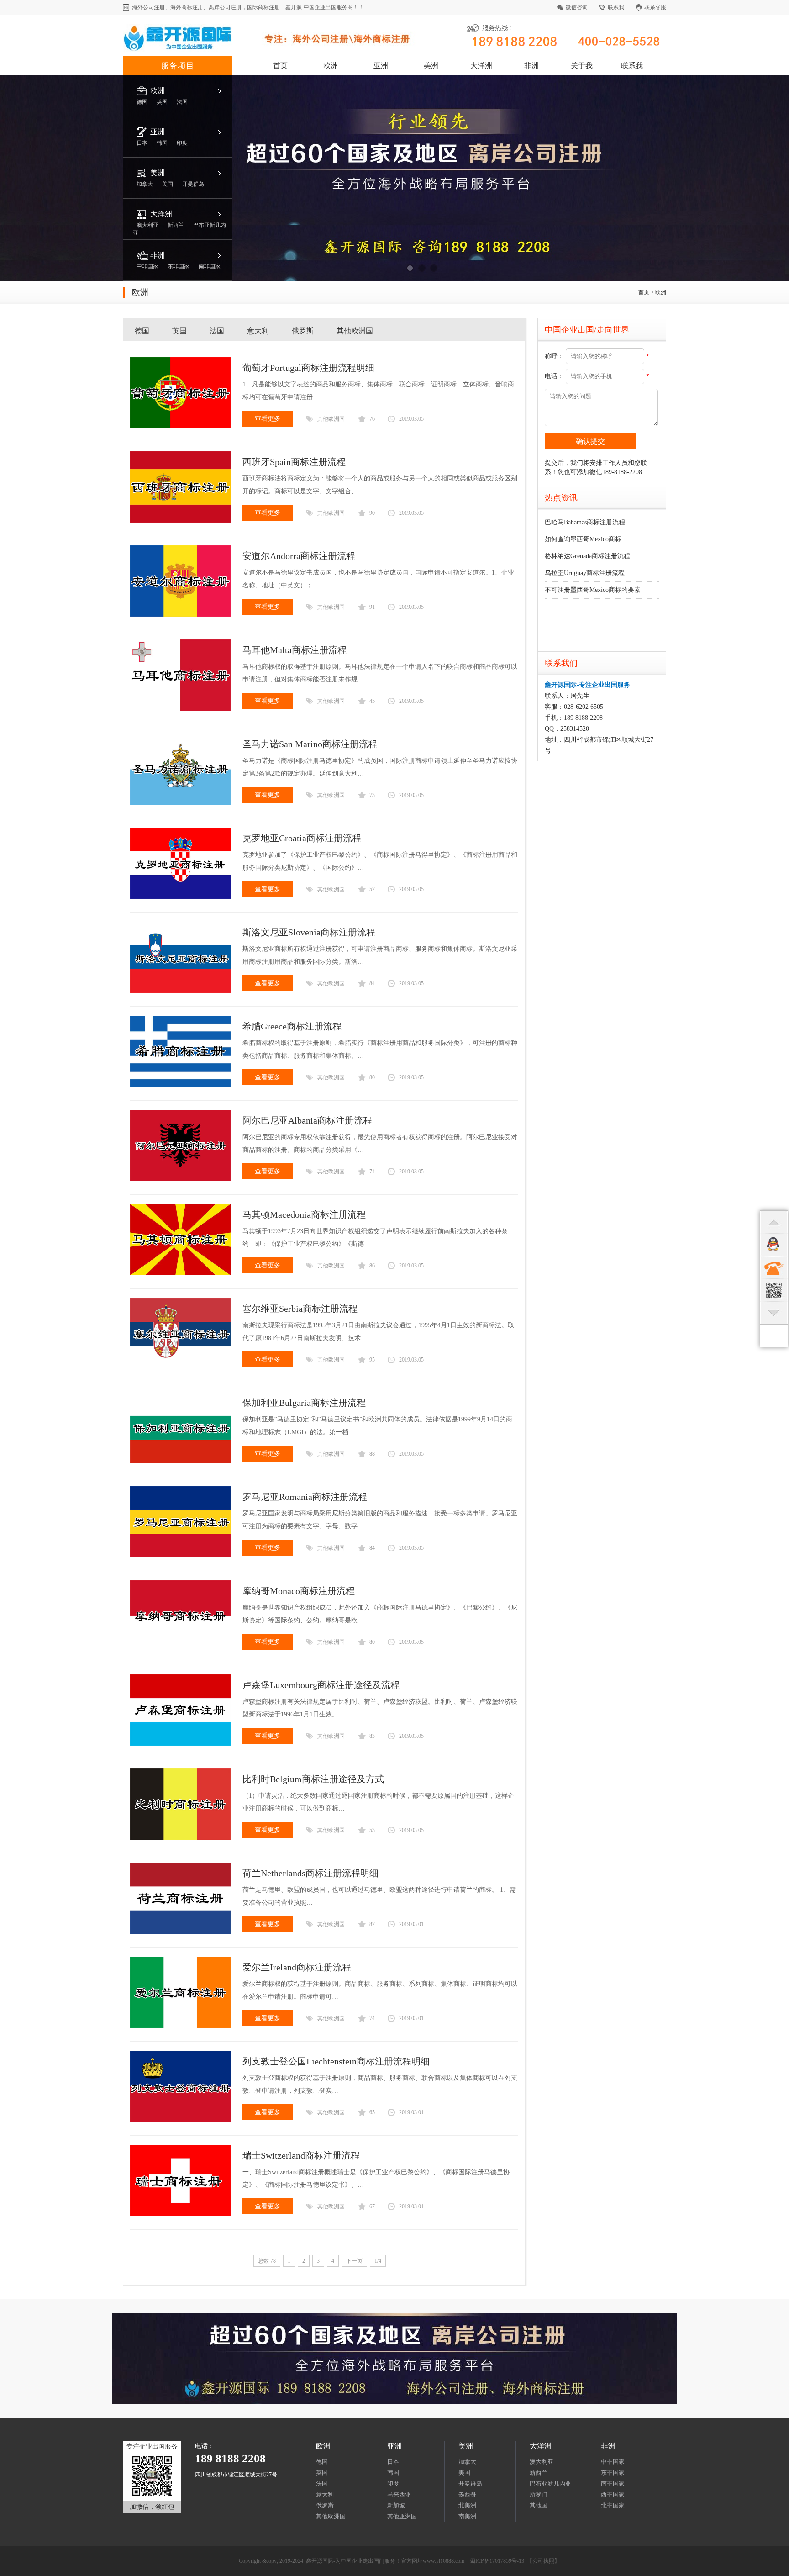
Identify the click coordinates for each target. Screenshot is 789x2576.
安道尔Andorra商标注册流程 (299, 556)
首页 (280, 66)
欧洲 (331, 66)
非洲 (531, 66)
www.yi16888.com (444, 2561)
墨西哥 (467, 2494)
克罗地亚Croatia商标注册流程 (302, 838)
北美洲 (467, 2505)
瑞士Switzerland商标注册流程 (301, 2155)
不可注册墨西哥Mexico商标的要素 (593, 590)
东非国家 (613, 2473)
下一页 (354, 2261)
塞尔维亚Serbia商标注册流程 (300, 1309)
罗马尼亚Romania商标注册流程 (305, 1497)
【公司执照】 (543, 2561)
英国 (179, 331)
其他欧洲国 (355, 331)
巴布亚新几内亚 (550, 2484)
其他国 (539, 2505)
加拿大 (467, 2462)
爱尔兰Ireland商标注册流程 (297, 1967)
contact (774, 1267)
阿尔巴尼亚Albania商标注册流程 (307, 1120)
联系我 (616, 7)
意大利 (258, 331)
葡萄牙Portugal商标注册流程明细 (308, 368)
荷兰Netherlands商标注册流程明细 (310, 1873)
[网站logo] (275, 50)
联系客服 (655, 7)
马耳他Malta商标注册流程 (295, 650)
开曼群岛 (470, 2484)
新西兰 (539, 2473)
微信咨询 (577, 7)
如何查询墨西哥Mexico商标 (583, 539)
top (774, 1222)
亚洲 (381, 66)
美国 (464, 2473)
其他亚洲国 (402, 2516)
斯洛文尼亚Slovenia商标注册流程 (309, 932)
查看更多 (268, 419)
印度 (393, 2484)
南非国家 (613, 2484)
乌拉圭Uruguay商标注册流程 (585, 573)
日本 (393, 2462)
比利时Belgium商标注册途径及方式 (313, 1779)
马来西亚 (399, 2494)
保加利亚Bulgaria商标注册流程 (304, 1403)
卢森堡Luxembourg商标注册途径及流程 (321, 1685)
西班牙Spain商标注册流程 (294, 462)
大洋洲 (481, 66)
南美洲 (467, 2516)
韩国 (393, 2473)
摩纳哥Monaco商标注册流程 (299, 1591)
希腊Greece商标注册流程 (292, 1026)
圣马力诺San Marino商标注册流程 (310, 744)
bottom (774, 1313)
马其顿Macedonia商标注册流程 (304, 1214)
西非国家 (613, 2494)
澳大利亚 (542, 2462)
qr (774, 1290)
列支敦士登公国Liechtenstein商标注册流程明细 (336, 2061)
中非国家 (613, 2462)
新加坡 (396, 2505)
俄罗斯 (303, 331)
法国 (217, 331)
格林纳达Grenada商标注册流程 (587, 556)
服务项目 (178, 66)
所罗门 (539, 2494)
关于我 (582, 66)
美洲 (431, 66)
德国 (142, 331)
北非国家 (613, 2505)
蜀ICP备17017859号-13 (497, 2561)
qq (774, 1245)
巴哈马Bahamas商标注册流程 (585, 522)
